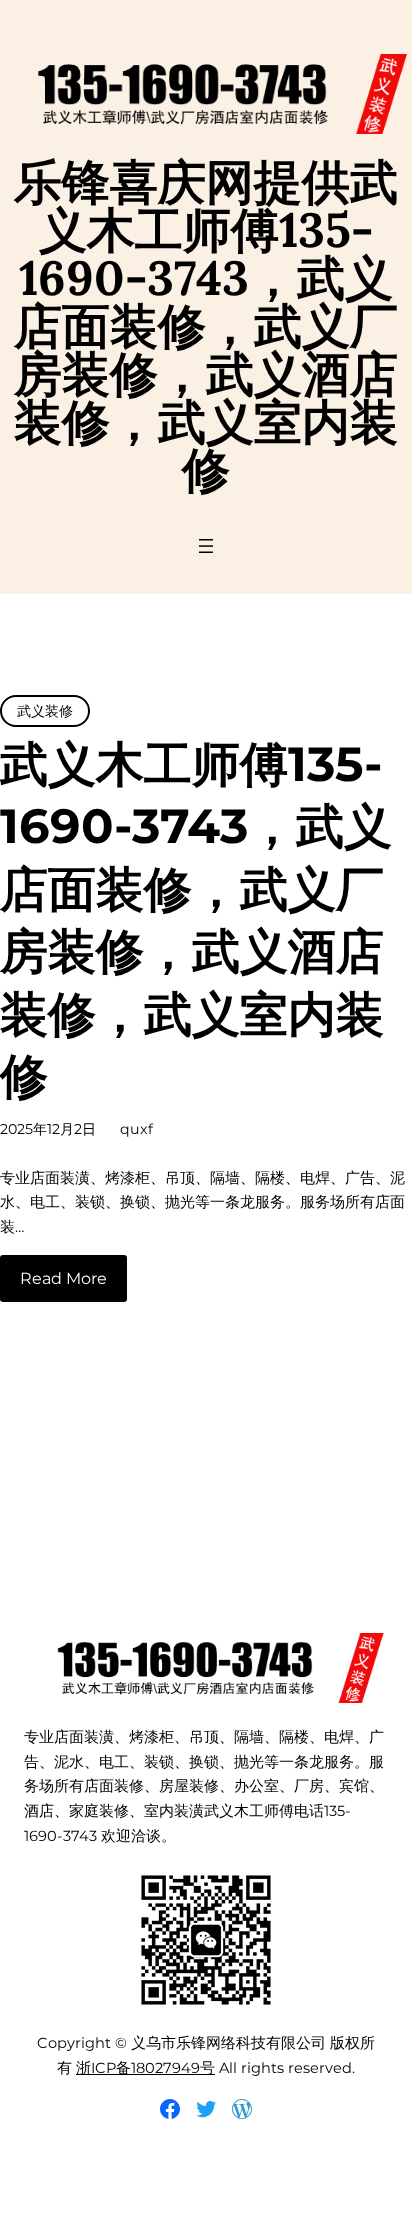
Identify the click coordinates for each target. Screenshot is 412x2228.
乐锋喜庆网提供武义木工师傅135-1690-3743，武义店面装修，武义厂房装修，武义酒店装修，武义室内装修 (206, 325)
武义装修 (45, 711)
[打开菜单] (206, 546)
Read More (63, 1278)
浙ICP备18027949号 (145, 2068)
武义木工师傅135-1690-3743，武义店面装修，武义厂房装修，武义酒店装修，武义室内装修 (196, 920)
